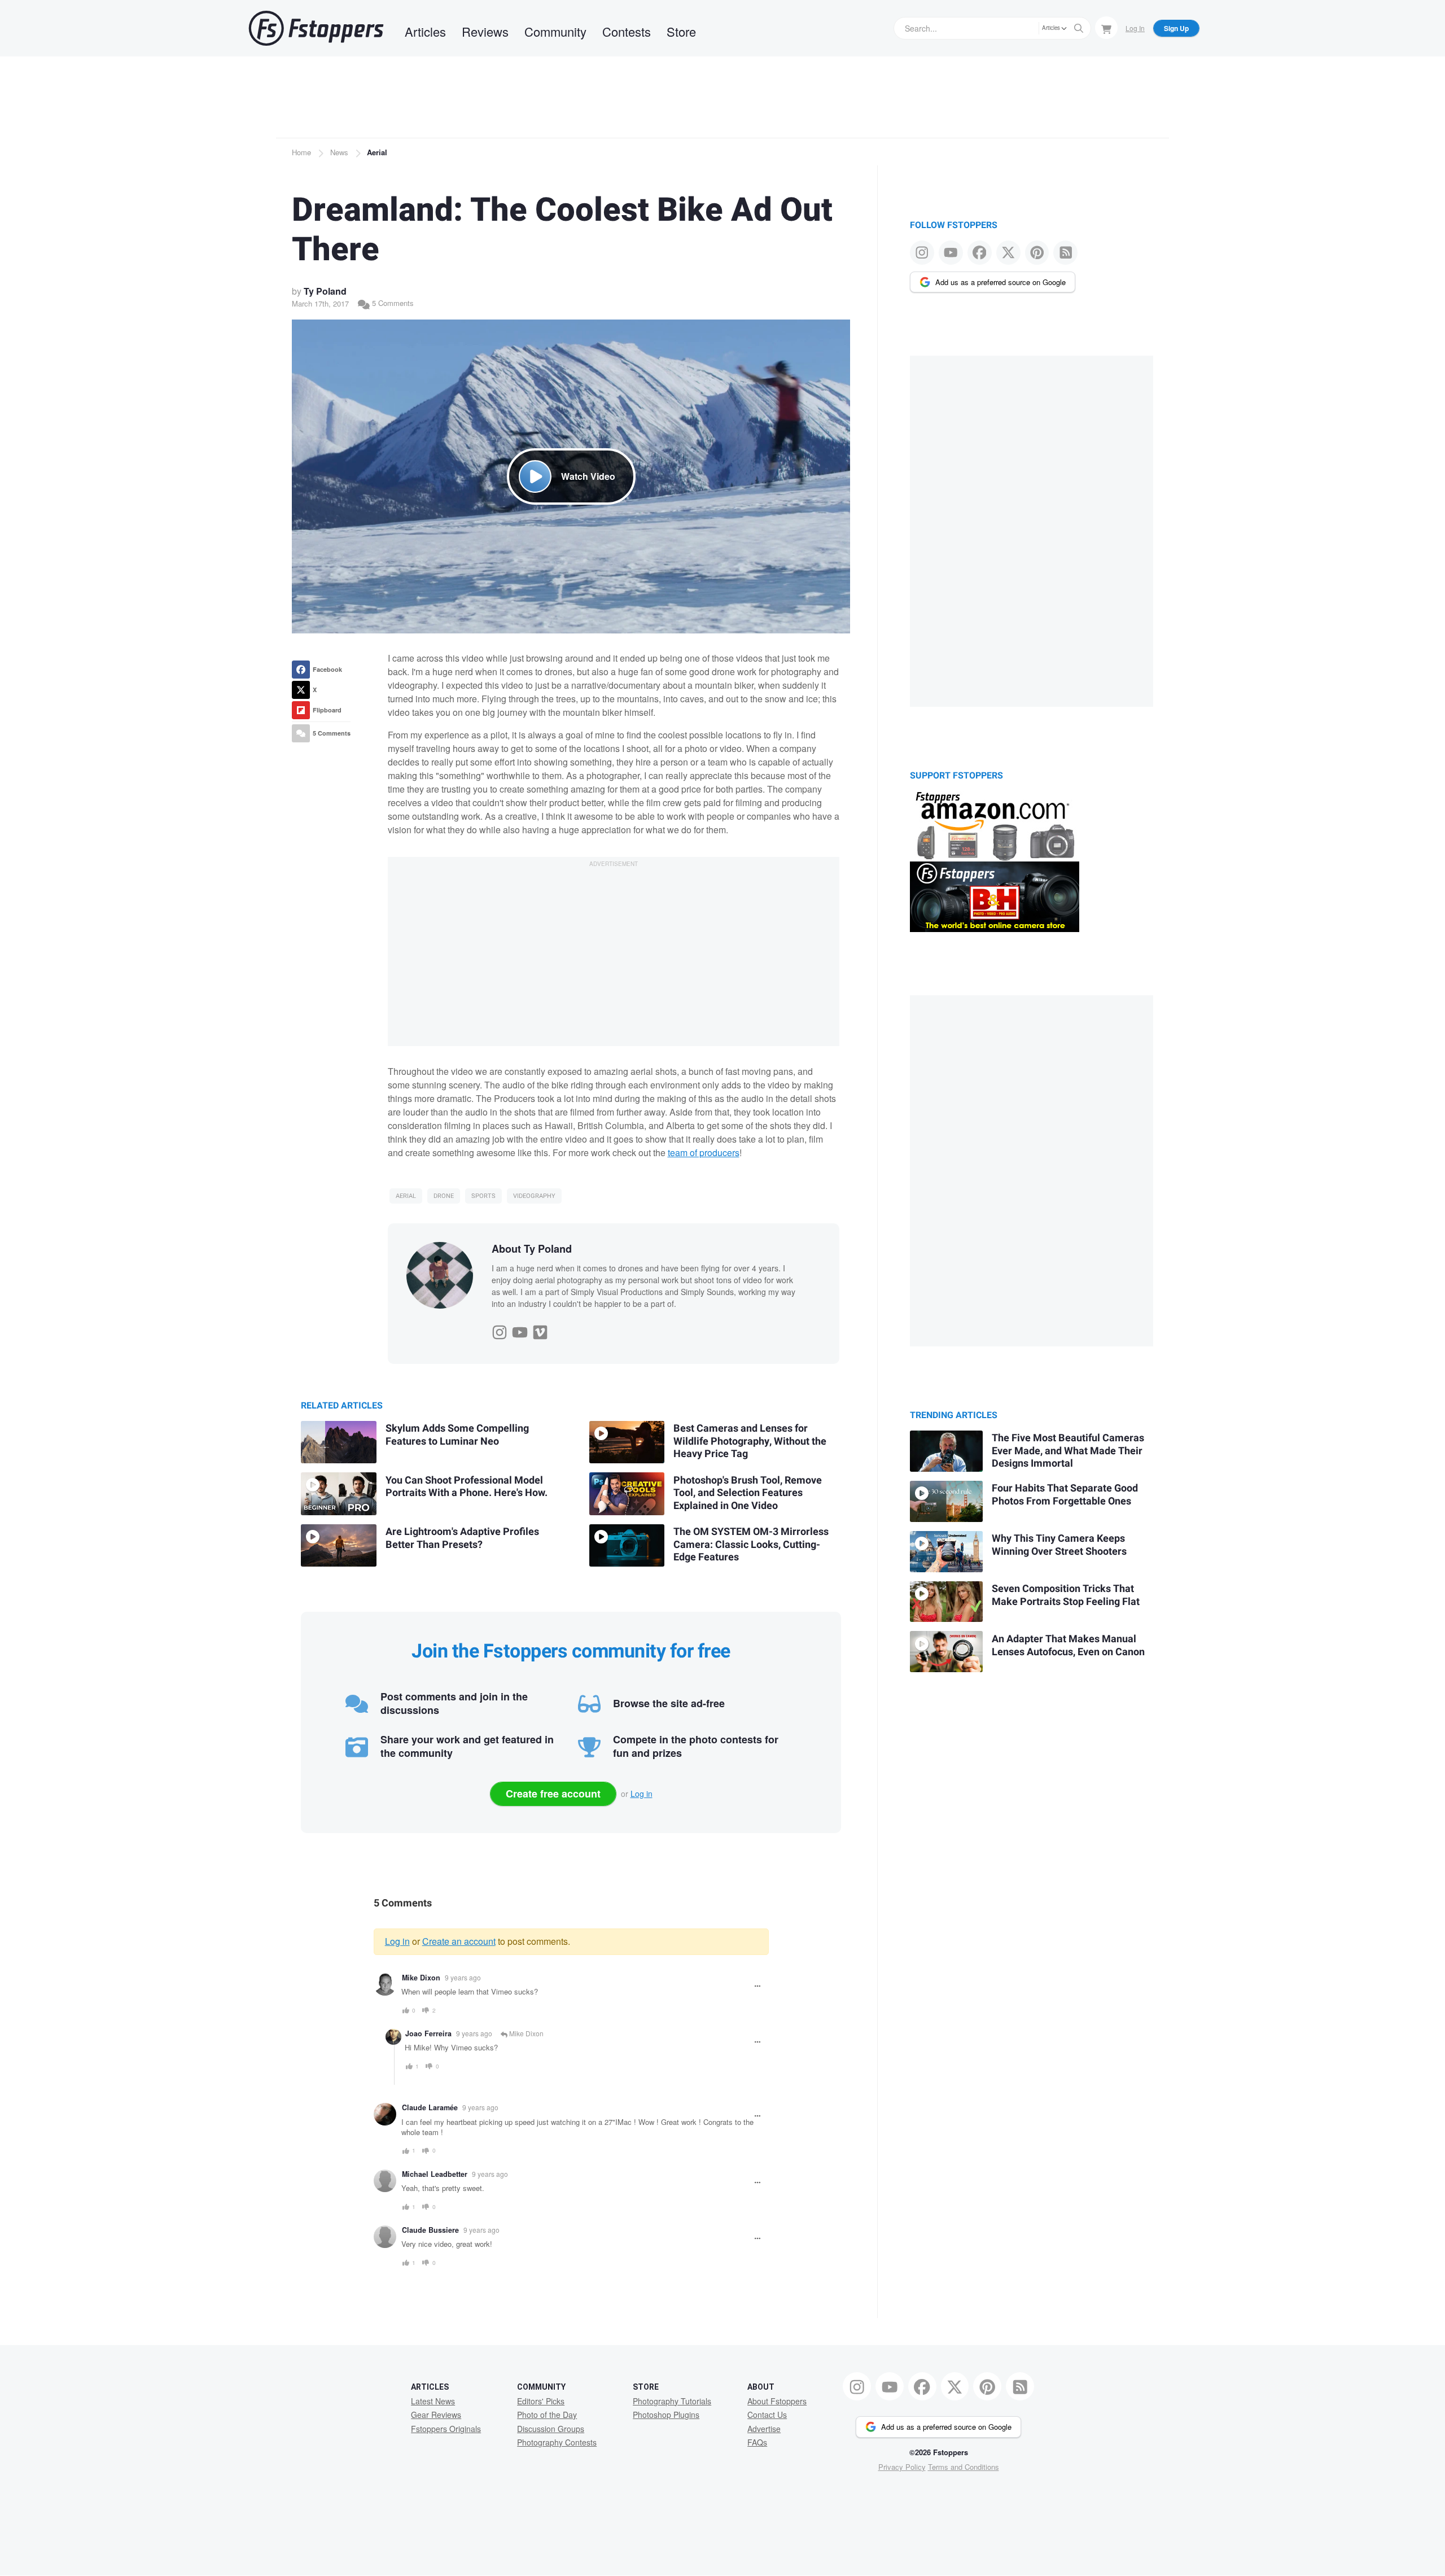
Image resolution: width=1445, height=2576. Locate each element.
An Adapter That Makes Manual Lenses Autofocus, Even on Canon (1068, 1646)
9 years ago (463, 1977)
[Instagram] (500, 1329)
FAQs (757, 2442)
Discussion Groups (551, 2429)
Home (301, 152)
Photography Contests (557, 2442)
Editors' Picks (541, 2401)
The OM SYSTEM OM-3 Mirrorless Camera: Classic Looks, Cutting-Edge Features (751, 1545)
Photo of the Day (547, 2415)
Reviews (485, 31)
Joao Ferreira (428, 2033)
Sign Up (1176, 28)
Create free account (553, 1794)
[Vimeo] (540, 1329)
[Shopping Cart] (1106, 28)
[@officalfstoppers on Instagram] (922, 253)
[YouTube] (520, 1329)
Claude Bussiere (430, 2230)
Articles (425, 31)
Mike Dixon (421, 1978)
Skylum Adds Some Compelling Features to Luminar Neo (457, 1435)
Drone (444, 1196)
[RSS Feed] (1065, 253)
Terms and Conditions (964, 2467)
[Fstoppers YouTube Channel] (951, 253)
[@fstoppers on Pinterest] (1037, 253)
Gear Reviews (436, 2415)
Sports (483, 1196)
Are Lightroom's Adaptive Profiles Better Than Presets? (462, 1538)
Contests (627, 31)
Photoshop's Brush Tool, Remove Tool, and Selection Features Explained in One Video (748, 1493)
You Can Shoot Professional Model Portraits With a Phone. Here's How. (467, 1487)
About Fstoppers (777, 2401)
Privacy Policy (902, 2467)
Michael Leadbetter (435, 2174)
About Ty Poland (532, 1249)
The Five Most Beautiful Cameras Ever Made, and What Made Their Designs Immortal (1068, 1451)
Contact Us (767, 2415)
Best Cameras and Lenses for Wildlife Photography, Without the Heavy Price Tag (750, 1441)
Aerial (377, 152)
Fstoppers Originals (446, 2429)
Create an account (459, 1941)
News (339, 152)
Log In (1135, 28)
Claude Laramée (430, 2107)
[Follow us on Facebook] (980, 253)
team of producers (704, 1153)
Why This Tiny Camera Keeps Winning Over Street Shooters (1059, 1545)
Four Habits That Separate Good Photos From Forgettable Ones (1065, 1495)
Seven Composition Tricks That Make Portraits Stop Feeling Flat (1066, 1595)
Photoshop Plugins (666, 2415)
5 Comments (392, 303)
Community (555, 31)
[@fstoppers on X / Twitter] (1008, 253)
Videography (534, 1196)
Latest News (433, 2401)
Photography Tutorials (672, 2401)
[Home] (316, 28)
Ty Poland (325, 291)
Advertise (764, 2429)
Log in (642, 1794)
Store (681, 31)
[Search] (1079, 28)
